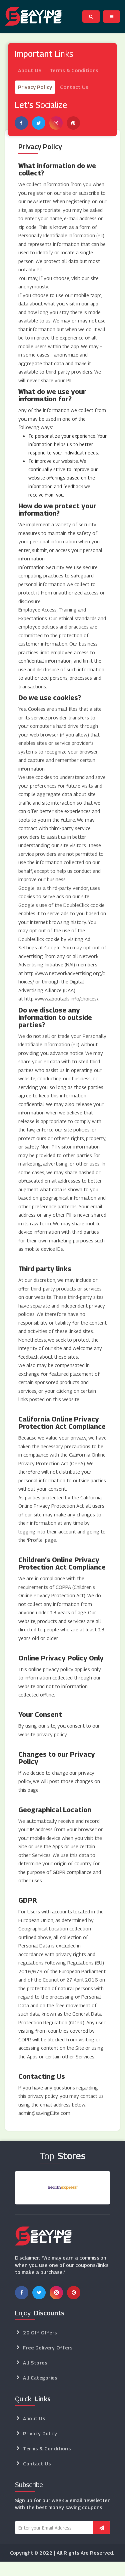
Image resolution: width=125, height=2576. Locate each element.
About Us (34, 2418)
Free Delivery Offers (48, 2348)
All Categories (40, 2378)
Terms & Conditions (74, 70)
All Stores (35, 2363)
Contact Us (74, 87)
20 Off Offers (40, 2333)
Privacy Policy (35, 87)
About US (30, 70)
